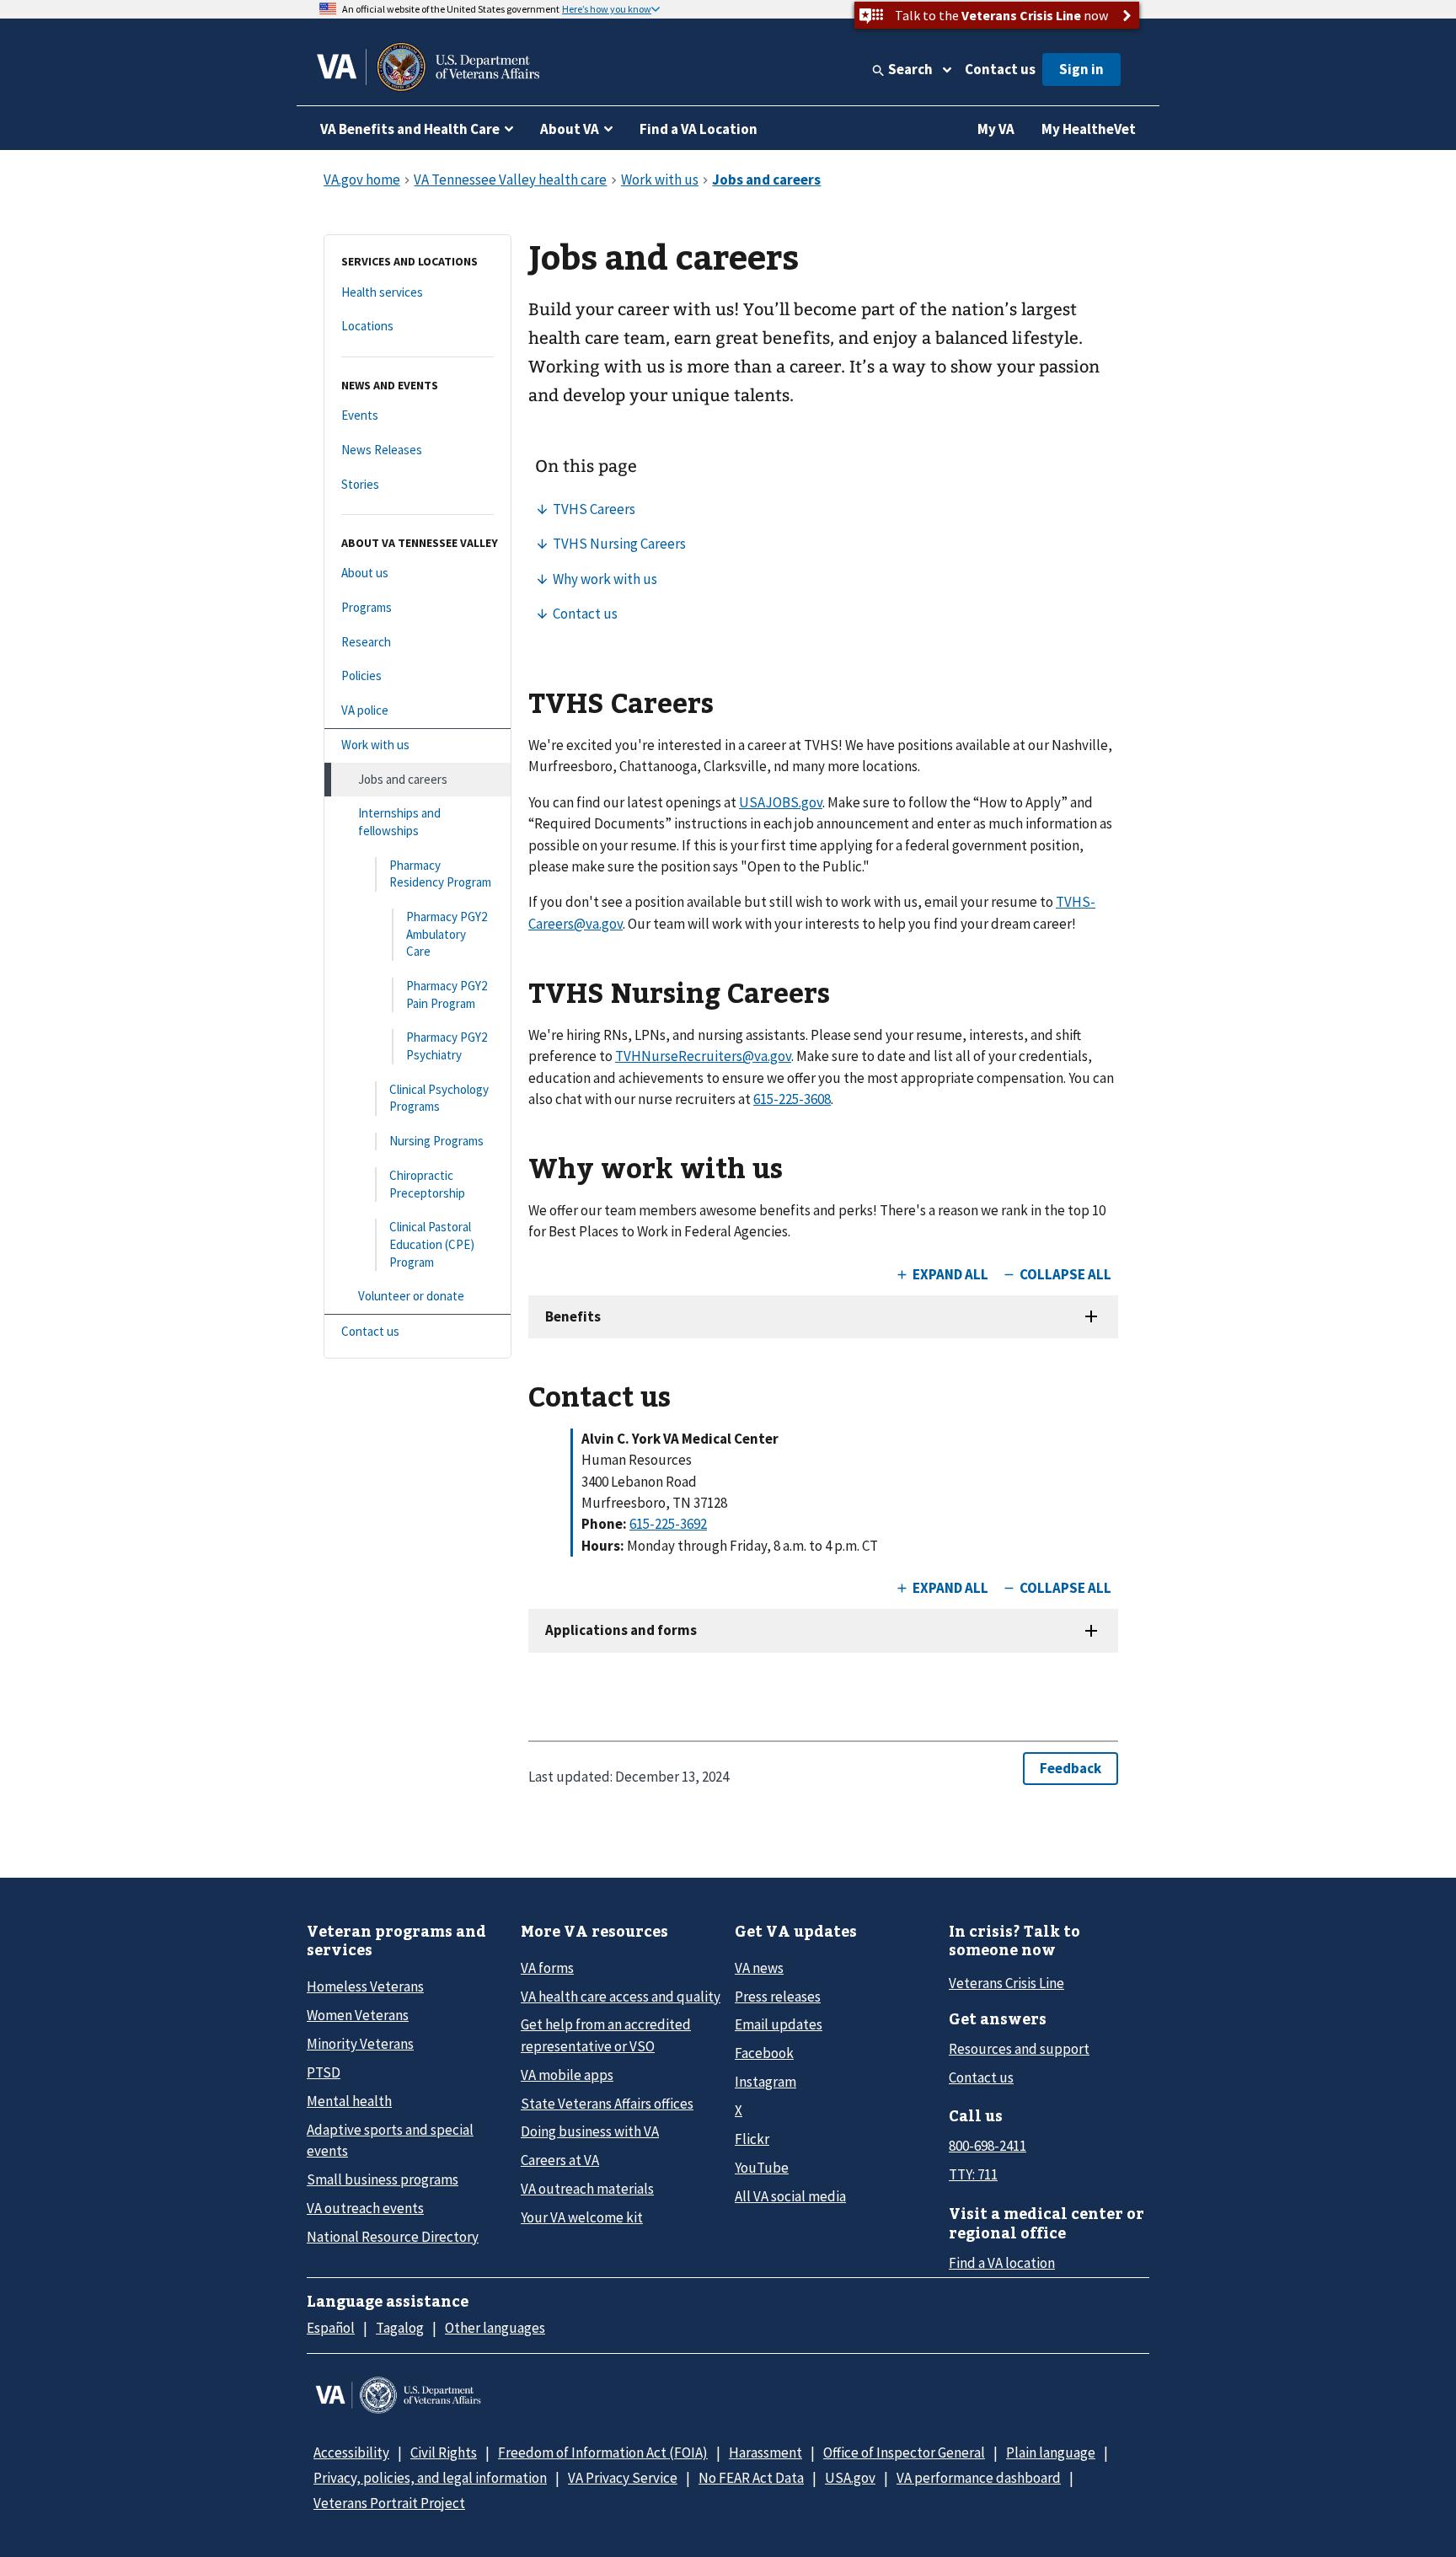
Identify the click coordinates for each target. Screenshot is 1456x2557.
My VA (996, 129)
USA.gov (850, 2478)
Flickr (752, 2139)
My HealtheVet (1089, 129)
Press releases (778, 1997)
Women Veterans (358, 2015)
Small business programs (383, 2179)
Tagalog (400, 2328)
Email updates (779, 2024)
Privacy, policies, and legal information (430, 2478)
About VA (570, 129)
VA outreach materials (587, 2189)
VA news (759, 1968)
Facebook (764, 2053)
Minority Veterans (360, 2044)
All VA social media (790, 2196)
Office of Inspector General (904, 2452)
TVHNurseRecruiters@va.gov (703, 1056)
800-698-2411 (988, 2146)
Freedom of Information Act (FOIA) (603, 2452)
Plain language (1051, 2452)
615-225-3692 (668, 1524)
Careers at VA (560, 2160)
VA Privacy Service (623, 2478)
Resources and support (1019, 2049)
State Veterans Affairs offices (607, 2104)
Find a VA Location (699, 129)
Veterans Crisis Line (1006, 1983)
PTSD (324, 2072)
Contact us (1000, 69)
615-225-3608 (792, 1099)
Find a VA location (1002, 2263)
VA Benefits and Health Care (410, 129)
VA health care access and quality (621, 1997)
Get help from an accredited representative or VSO (606, 2035)
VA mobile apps (567, 2075)
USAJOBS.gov (781, 802)
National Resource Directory (393, 2237)
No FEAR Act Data (751, 2478)
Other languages (495, 2328)
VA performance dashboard (979, 2478)
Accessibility (351, 2452)
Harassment (765, 2452)
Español (331, 2328)
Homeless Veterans (365, 1986)
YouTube (762, 2168)
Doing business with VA (590, 2131)
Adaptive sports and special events (390, 2140)
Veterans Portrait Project (389, 2503)
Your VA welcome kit (582, 2217)
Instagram (765, 2082)
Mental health (349, 2101)
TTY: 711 (973, 2174)
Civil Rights (444, 2452)
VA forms (547, 1968)
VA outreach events (365, 2208)
